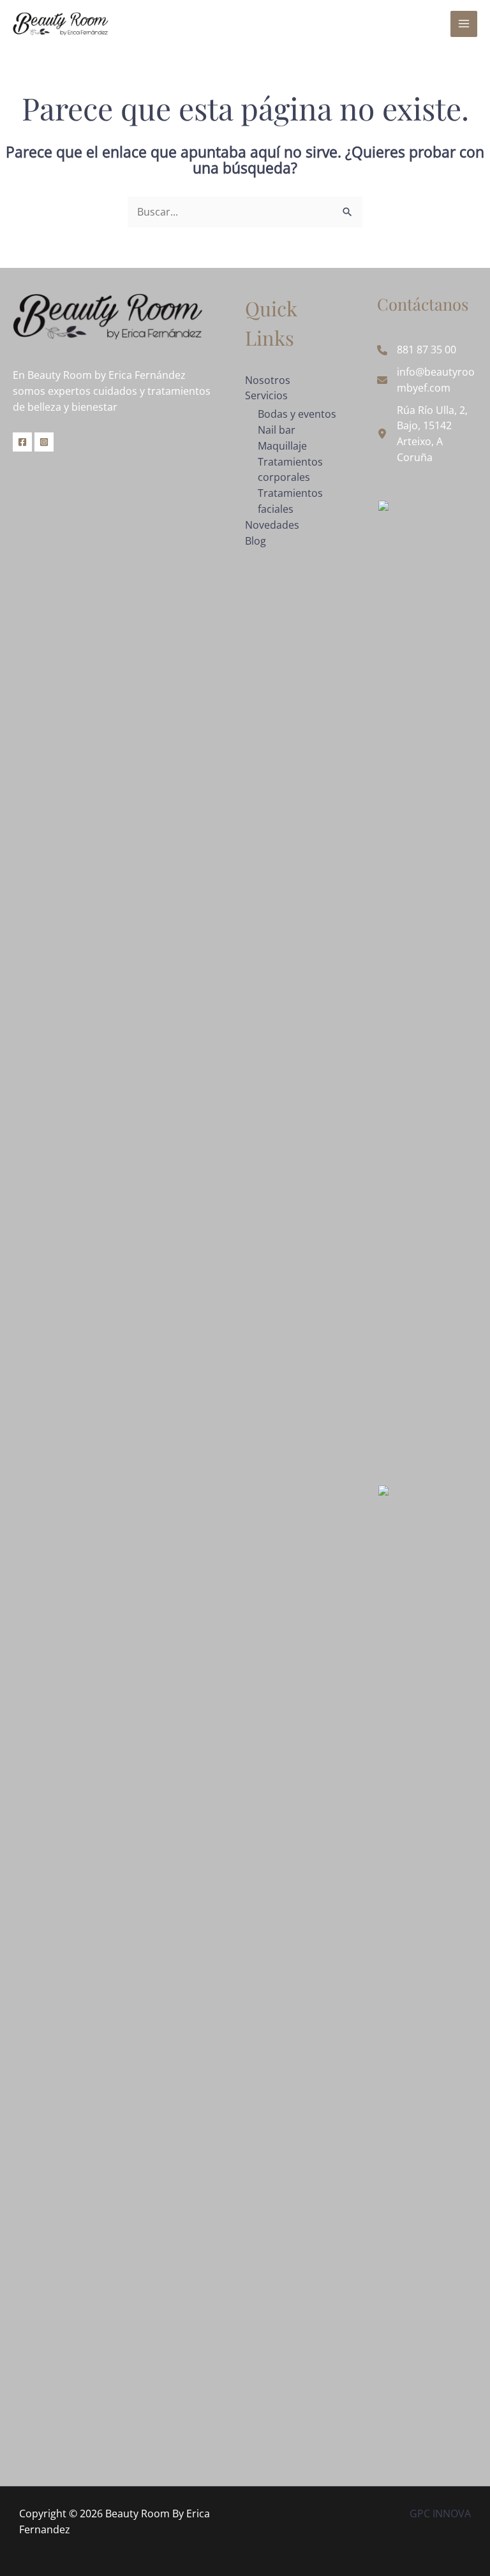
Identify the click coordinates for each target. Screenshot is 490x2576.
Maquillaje (282, 446)
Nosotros (268, 380)
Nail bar (277, 430)
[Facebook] (22, 442)
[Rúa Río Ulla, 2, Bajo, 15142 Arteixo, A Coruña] (427, 434)
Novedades (272, 525)
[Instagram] (44, 442)
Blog (256, 541)
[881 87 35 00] (417, 350)
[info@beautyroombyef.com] (427, 380)
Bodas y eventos (297, 414)
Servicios (266, 395)
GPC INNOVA (440, 2513)
